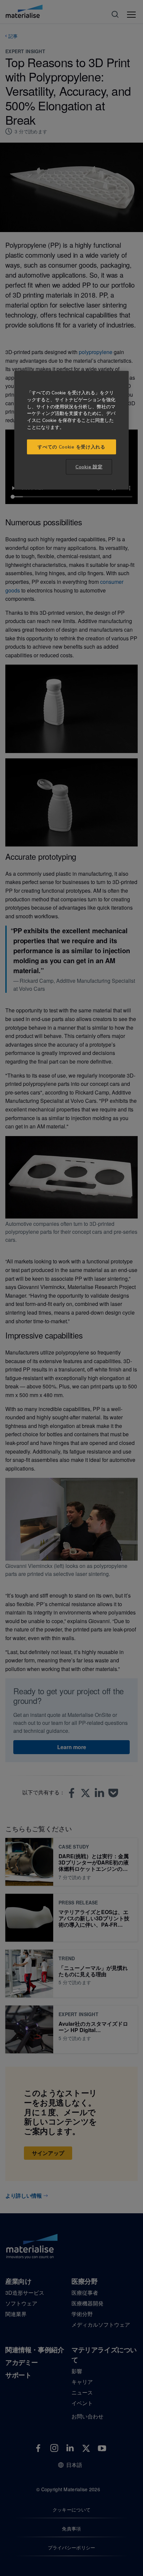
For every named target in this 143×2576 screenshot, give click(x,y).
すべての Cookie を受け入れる (71, 447)
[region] (71, 430)
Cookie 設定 (89, 467)
